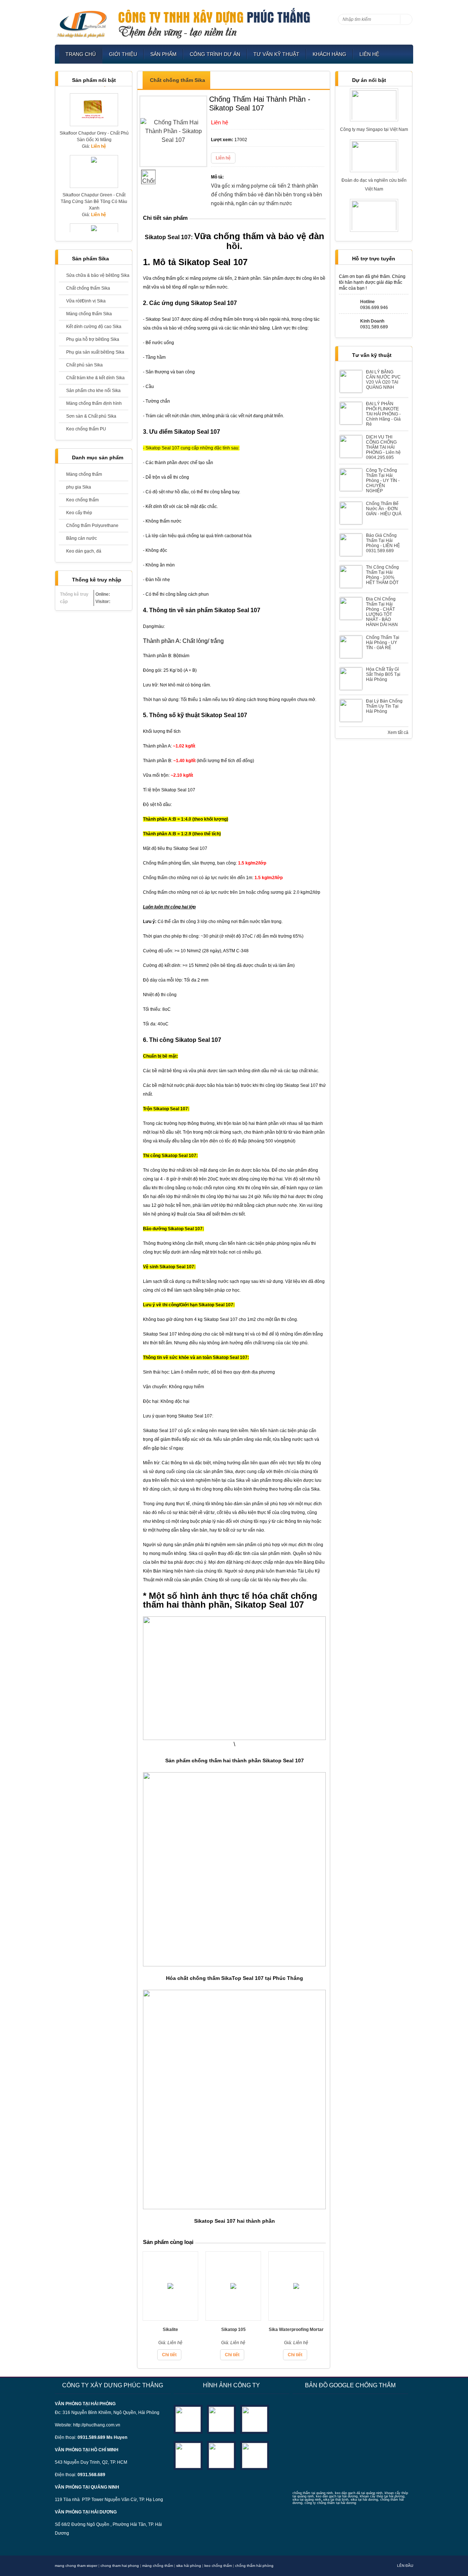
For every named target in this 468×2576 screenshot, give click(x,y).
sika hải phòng (189, 2566)
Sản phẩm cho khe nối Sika (93, 391)
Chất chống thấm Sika (88, 288)
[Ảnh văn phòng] (188, 2419)
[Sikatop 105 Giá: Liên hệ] (233, 2318)
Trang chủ (81, 54)
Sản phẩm (163, 54)
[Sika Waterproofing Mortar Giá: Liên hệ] (296, 2318)
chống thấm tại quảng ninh (313, 2493)
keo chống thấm (218, 2566)
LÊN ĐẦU (405, 2566)
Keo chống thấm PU (86, 429)
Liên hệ (369, 54)
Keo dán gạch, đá (84, 551)
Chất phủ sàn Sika (84, 365)
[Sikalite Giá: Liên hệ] (170, 2318)
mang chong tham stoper (76, 2566)
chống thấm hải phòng (254, 2566)
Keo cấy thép (79, 513)
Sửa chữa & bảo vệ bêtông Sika (97, 275)
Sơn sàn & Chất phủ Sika (91, 416)
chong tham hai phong (120, 2566)
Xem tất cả (398, 732)
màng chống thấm (158, 2566)
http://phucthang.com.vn (97, 2425)
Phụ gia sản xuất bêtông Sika (95, 352)
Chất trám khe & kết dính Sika (95, 378)
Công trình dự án (215, 54)
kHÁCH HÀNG (329, 54)
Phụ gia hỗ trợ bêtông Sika (93, 339)
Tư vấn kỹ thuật (276, 54)
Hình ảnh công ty (231, 2385)
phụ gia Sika (79, 487)
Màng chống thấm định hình (94, 403)
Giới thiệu (123, 54)
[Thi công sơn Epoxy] (221, 2455)
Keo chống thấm (82, 500)
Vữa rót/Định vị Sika (86, 301)
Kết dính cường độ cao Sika (94, 327)
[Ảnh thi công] (188, 2455)
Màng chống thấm (84, 474)
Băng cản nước (82, 538)
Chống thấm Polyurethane (92, 526)
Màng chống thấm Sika (89, 314)
